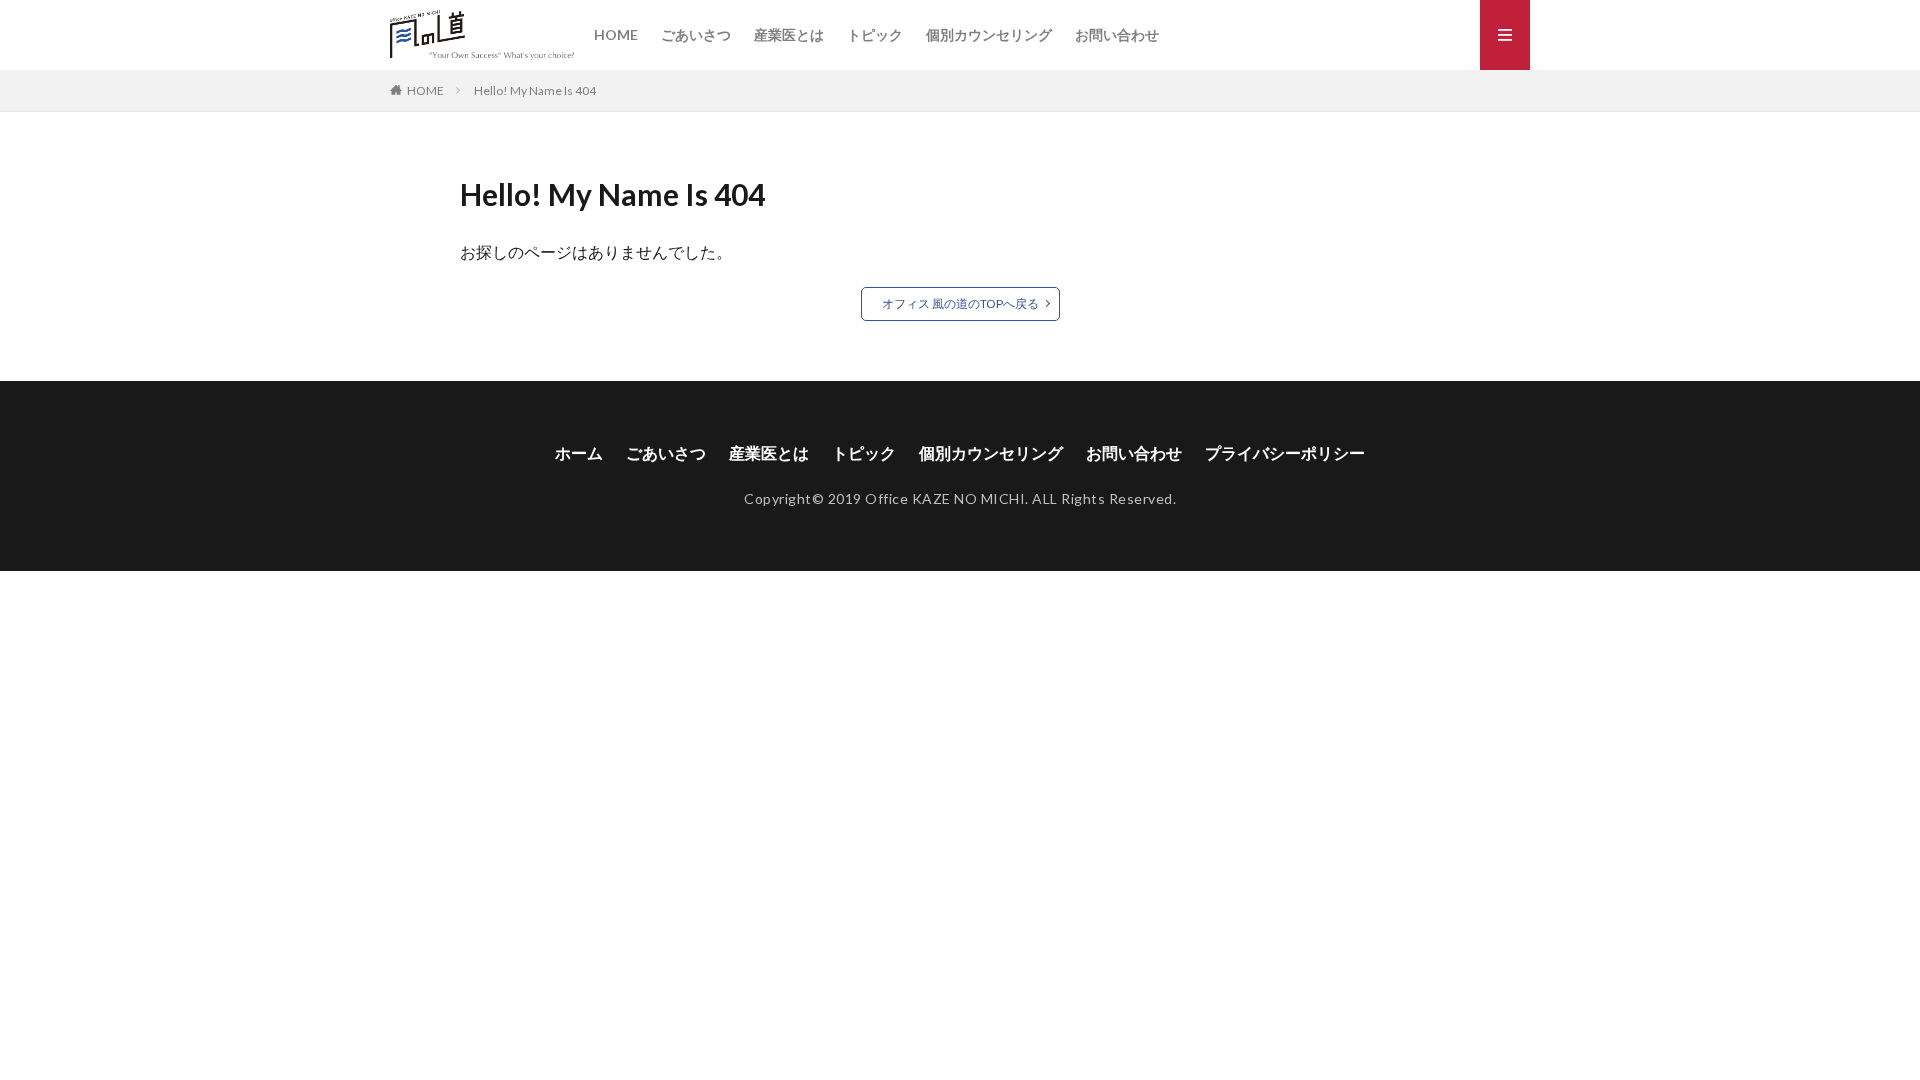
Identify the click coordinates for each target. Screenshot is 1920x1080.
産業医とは (789, 34)
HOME (616, 34)
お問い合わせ (1117, 34)
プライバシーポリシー (1285, 452)
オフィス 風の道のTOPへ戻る (960, 303)
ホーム (579, 452)
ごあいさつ (696, 34)
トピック (875, 34)
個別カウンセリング (989, 34)
